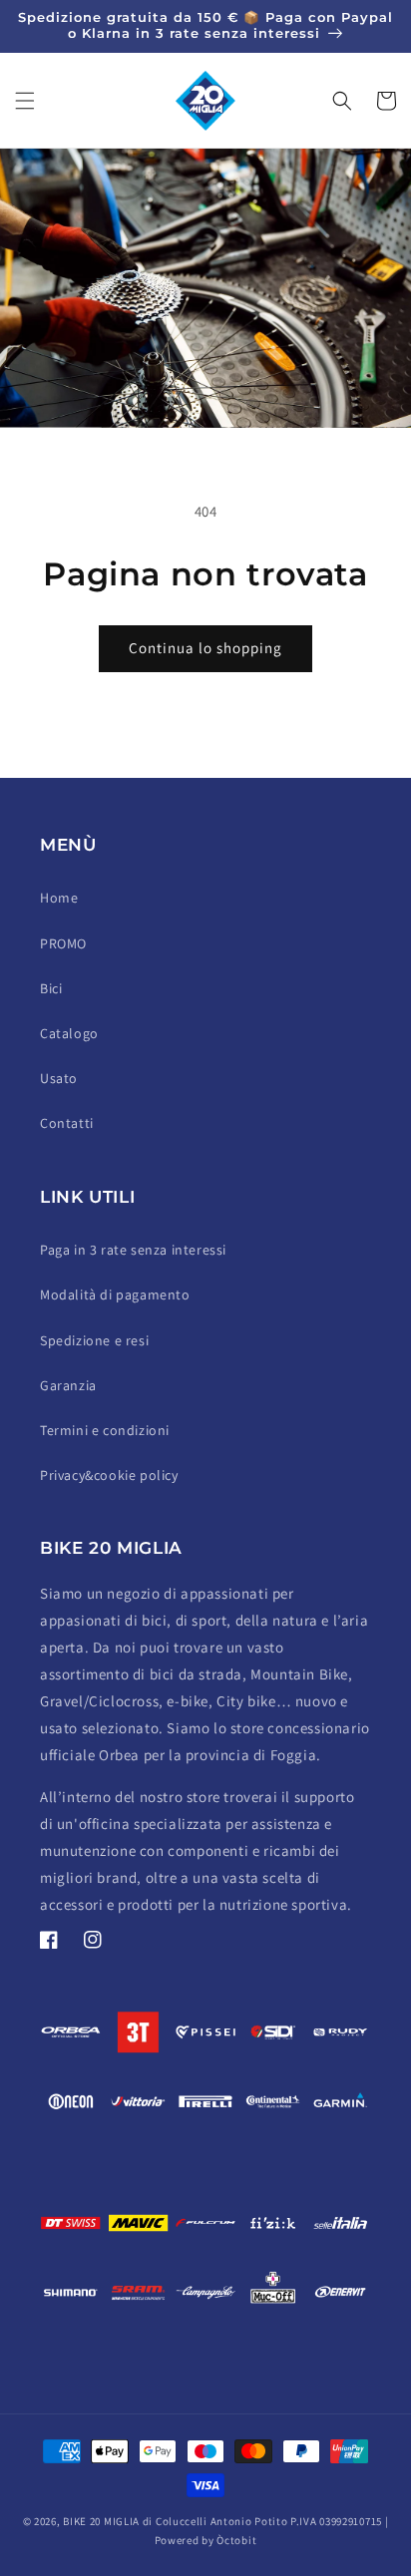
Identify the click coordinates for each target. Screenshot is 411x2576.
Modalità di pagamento (115, 1294)
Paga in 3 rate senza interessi (133, 1250)
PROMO (63, 943)
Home (59, 898)
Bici (51, 988)
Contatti (67, 1123)
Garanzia (68, 1385)
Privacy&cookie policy (109, 1475)
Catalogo (69, 1033)
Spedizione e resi (94, 1340)
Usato (59, 1078)
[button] (25, 101)
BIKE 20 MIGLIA (101, 2521)
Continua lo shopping (205, 648)
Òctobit (236, 2540)
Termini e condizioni (105, 1430)
